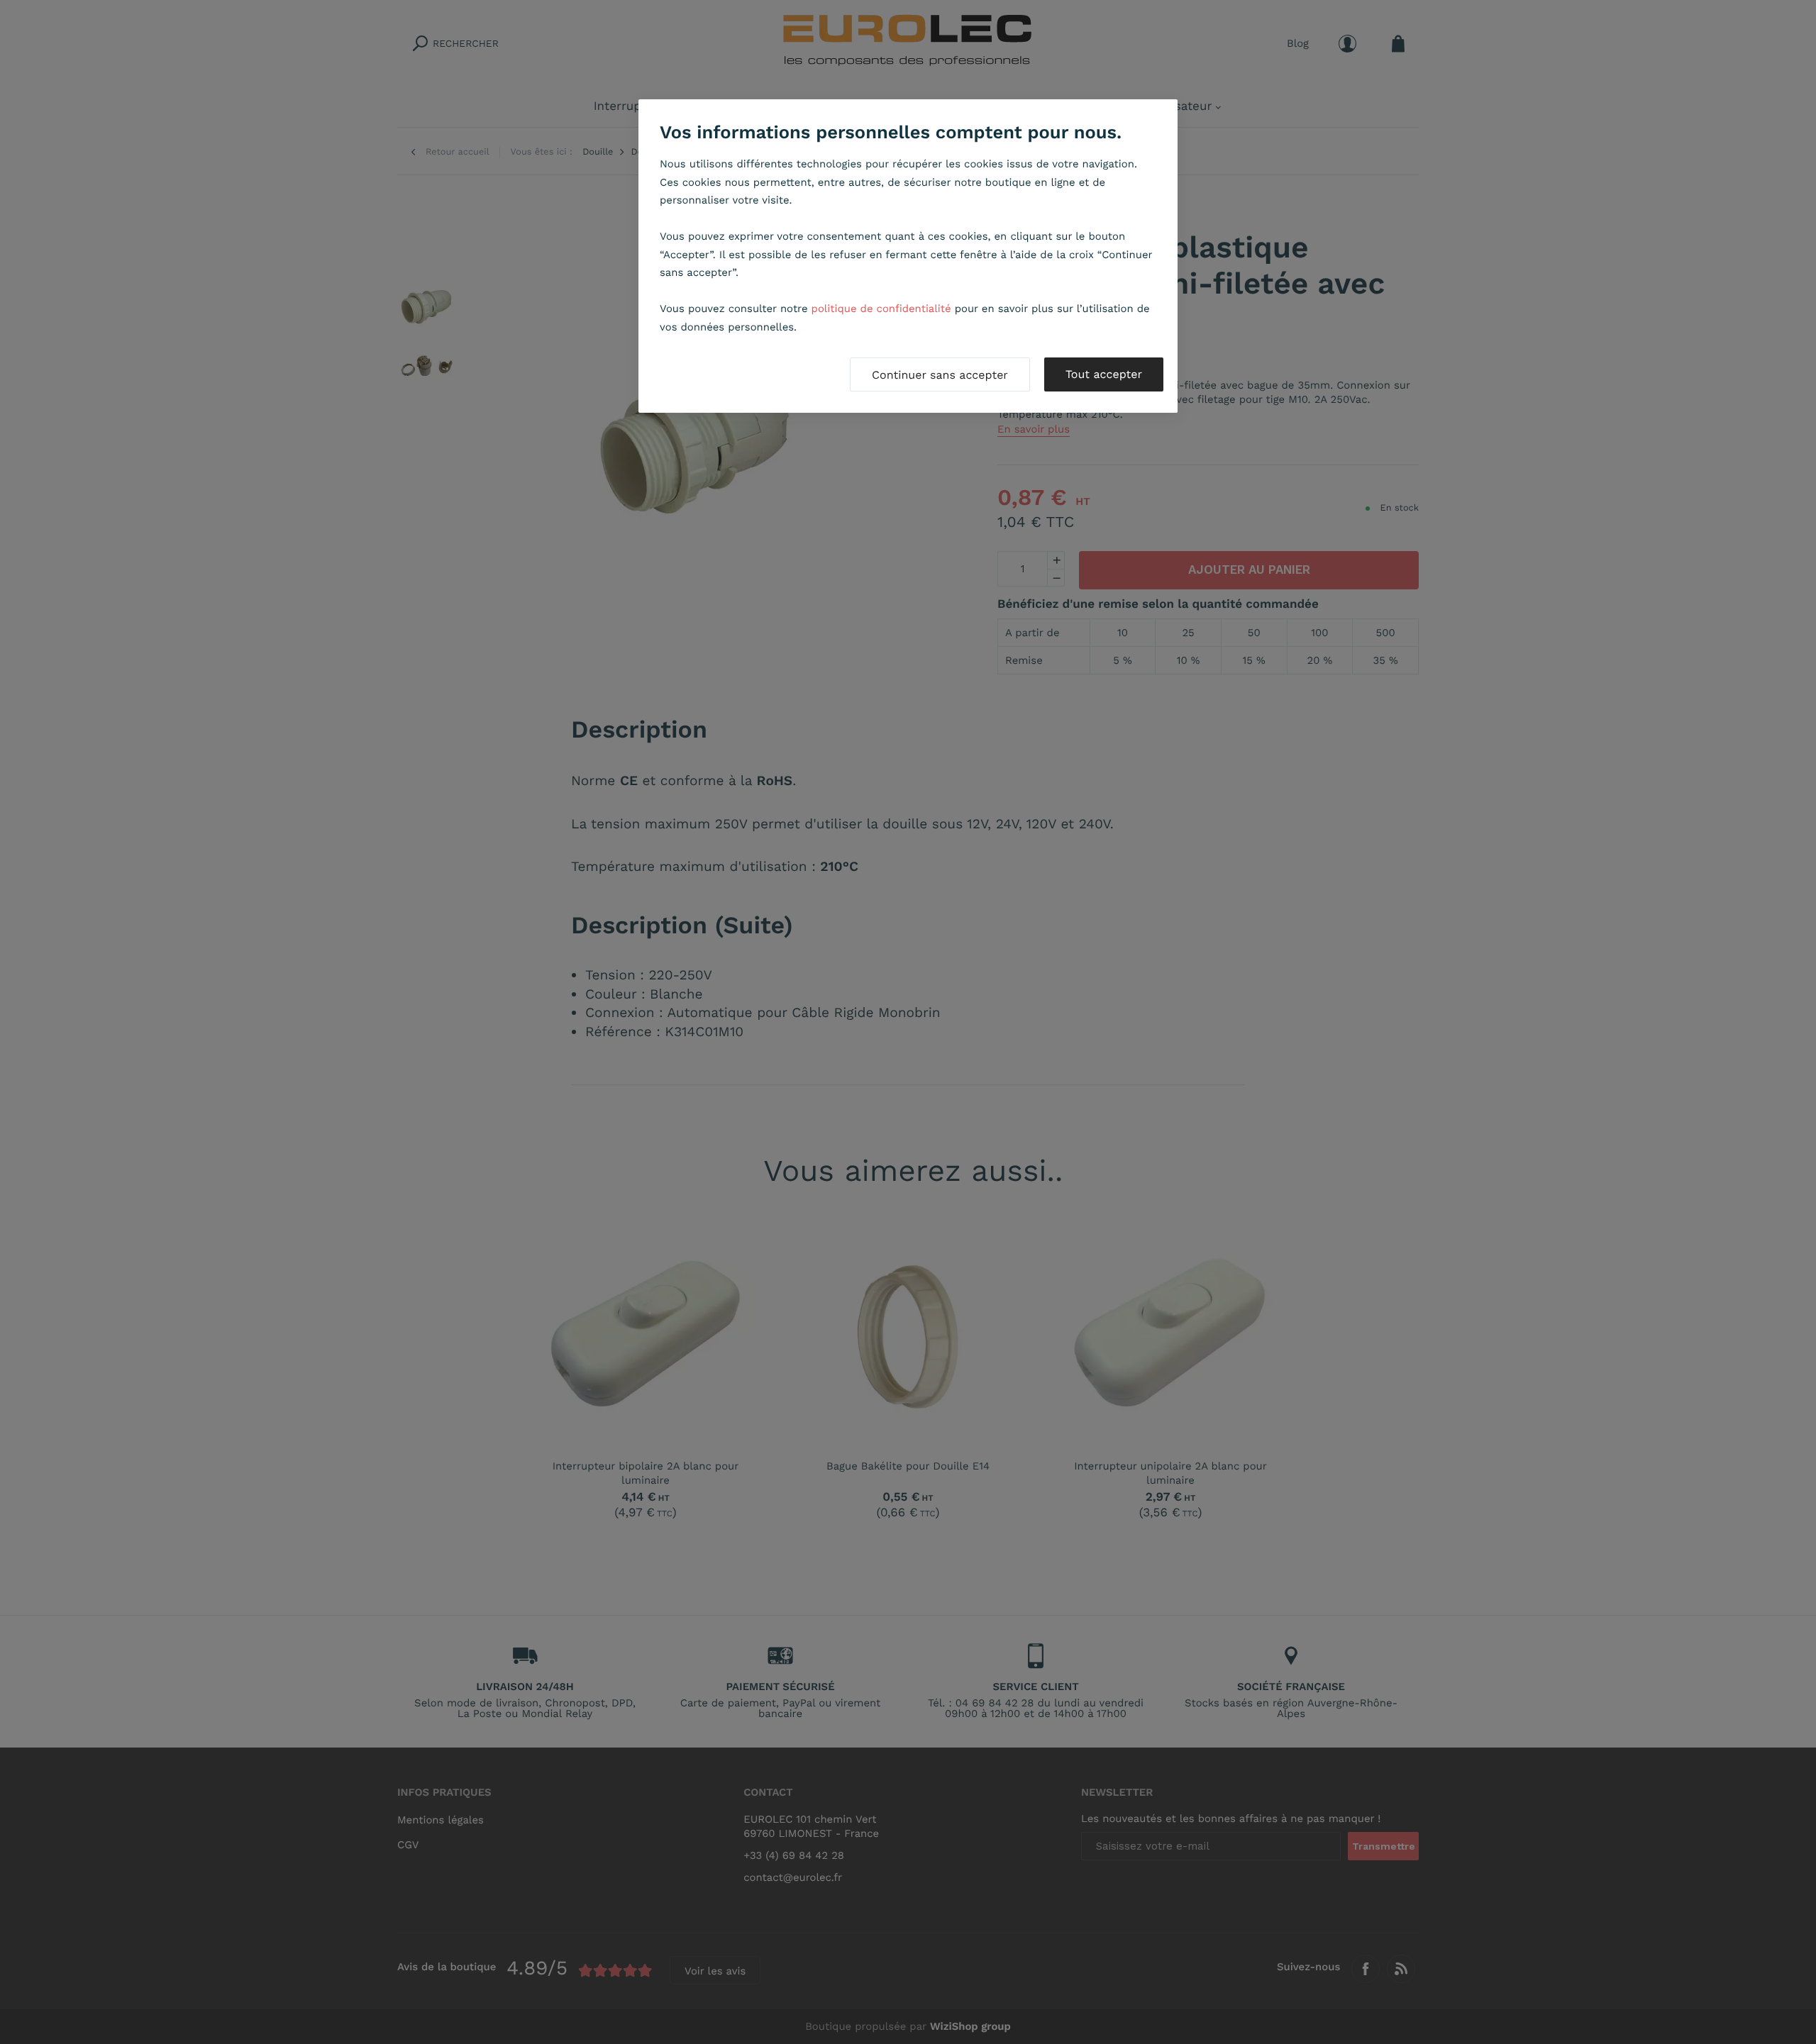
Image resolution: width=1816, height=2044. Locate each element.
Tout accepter (1104, 374)
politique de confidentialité (881, 309)
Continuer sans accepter (940, 375)
